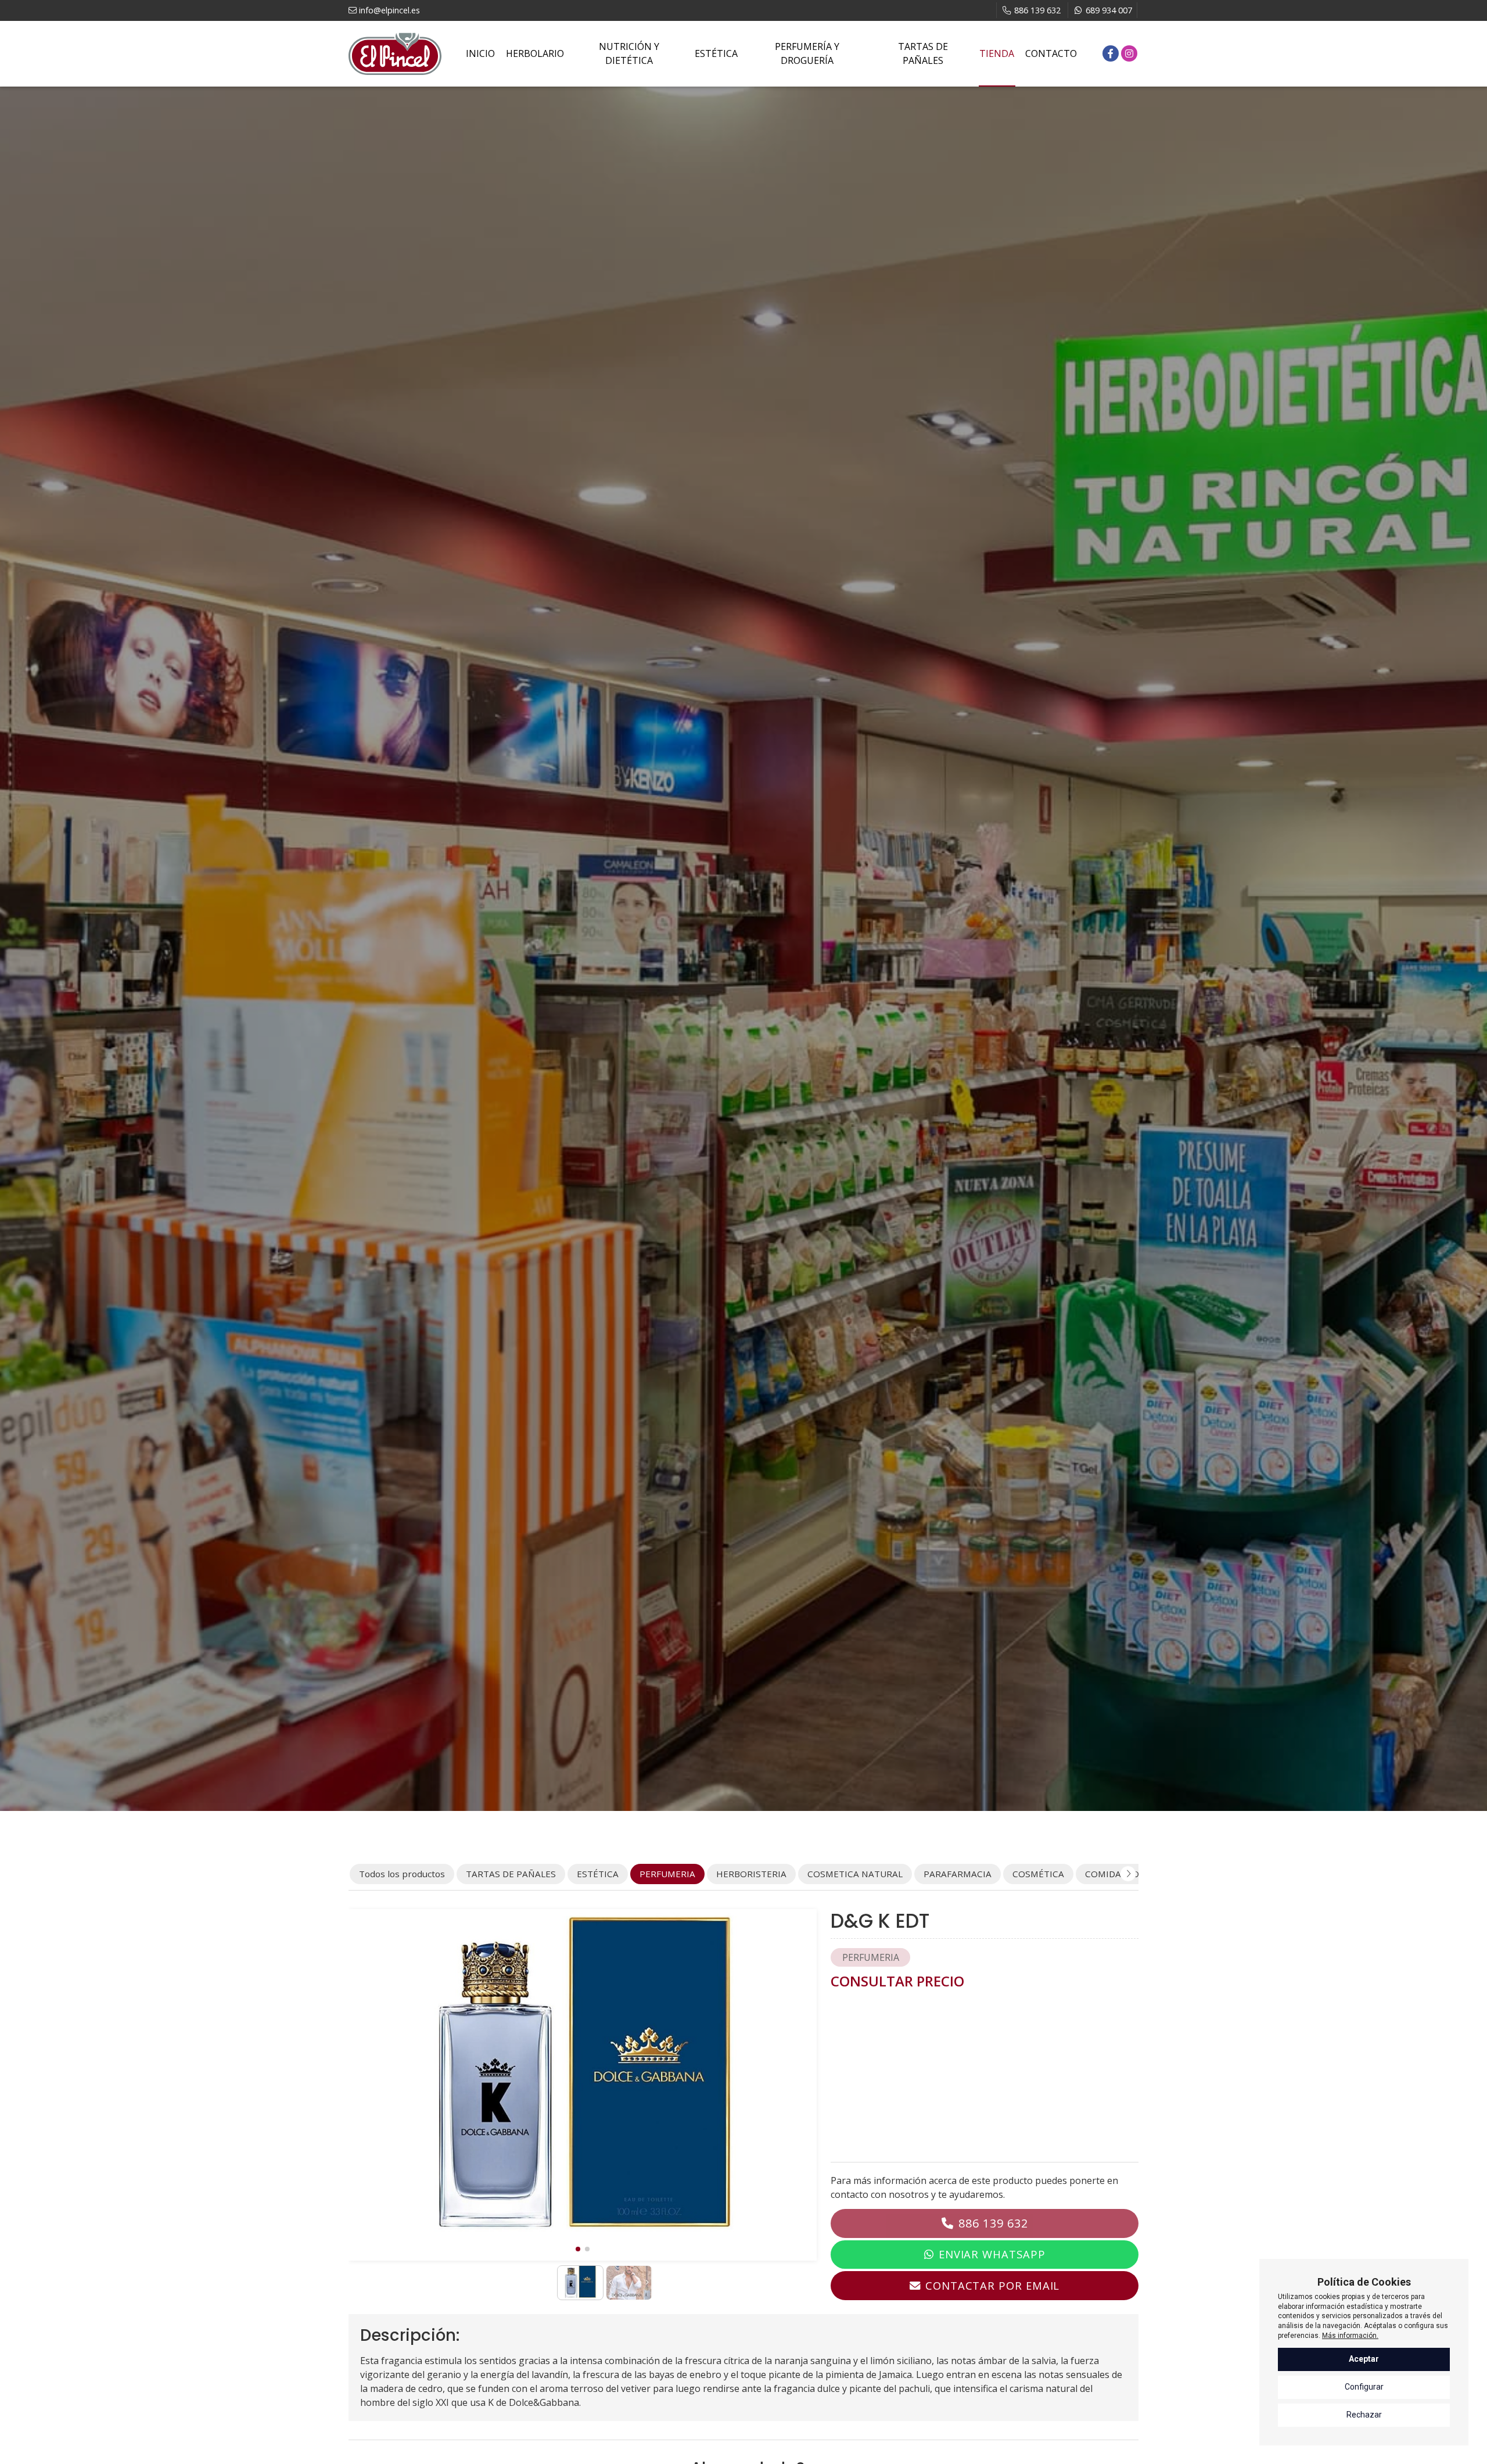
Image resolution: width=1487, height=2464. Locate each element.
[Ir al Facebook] (1111, 53)
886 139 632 (993, 2223)
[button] (578, 2249)
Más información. (1350, 2336)
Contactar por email (992, 2285)
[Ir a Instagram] (1129, 53)
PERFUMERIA (871, 1957)
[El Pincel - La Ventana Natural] (395, 54)
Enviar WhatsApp (992, 2254)
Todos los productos (402, 1874)
